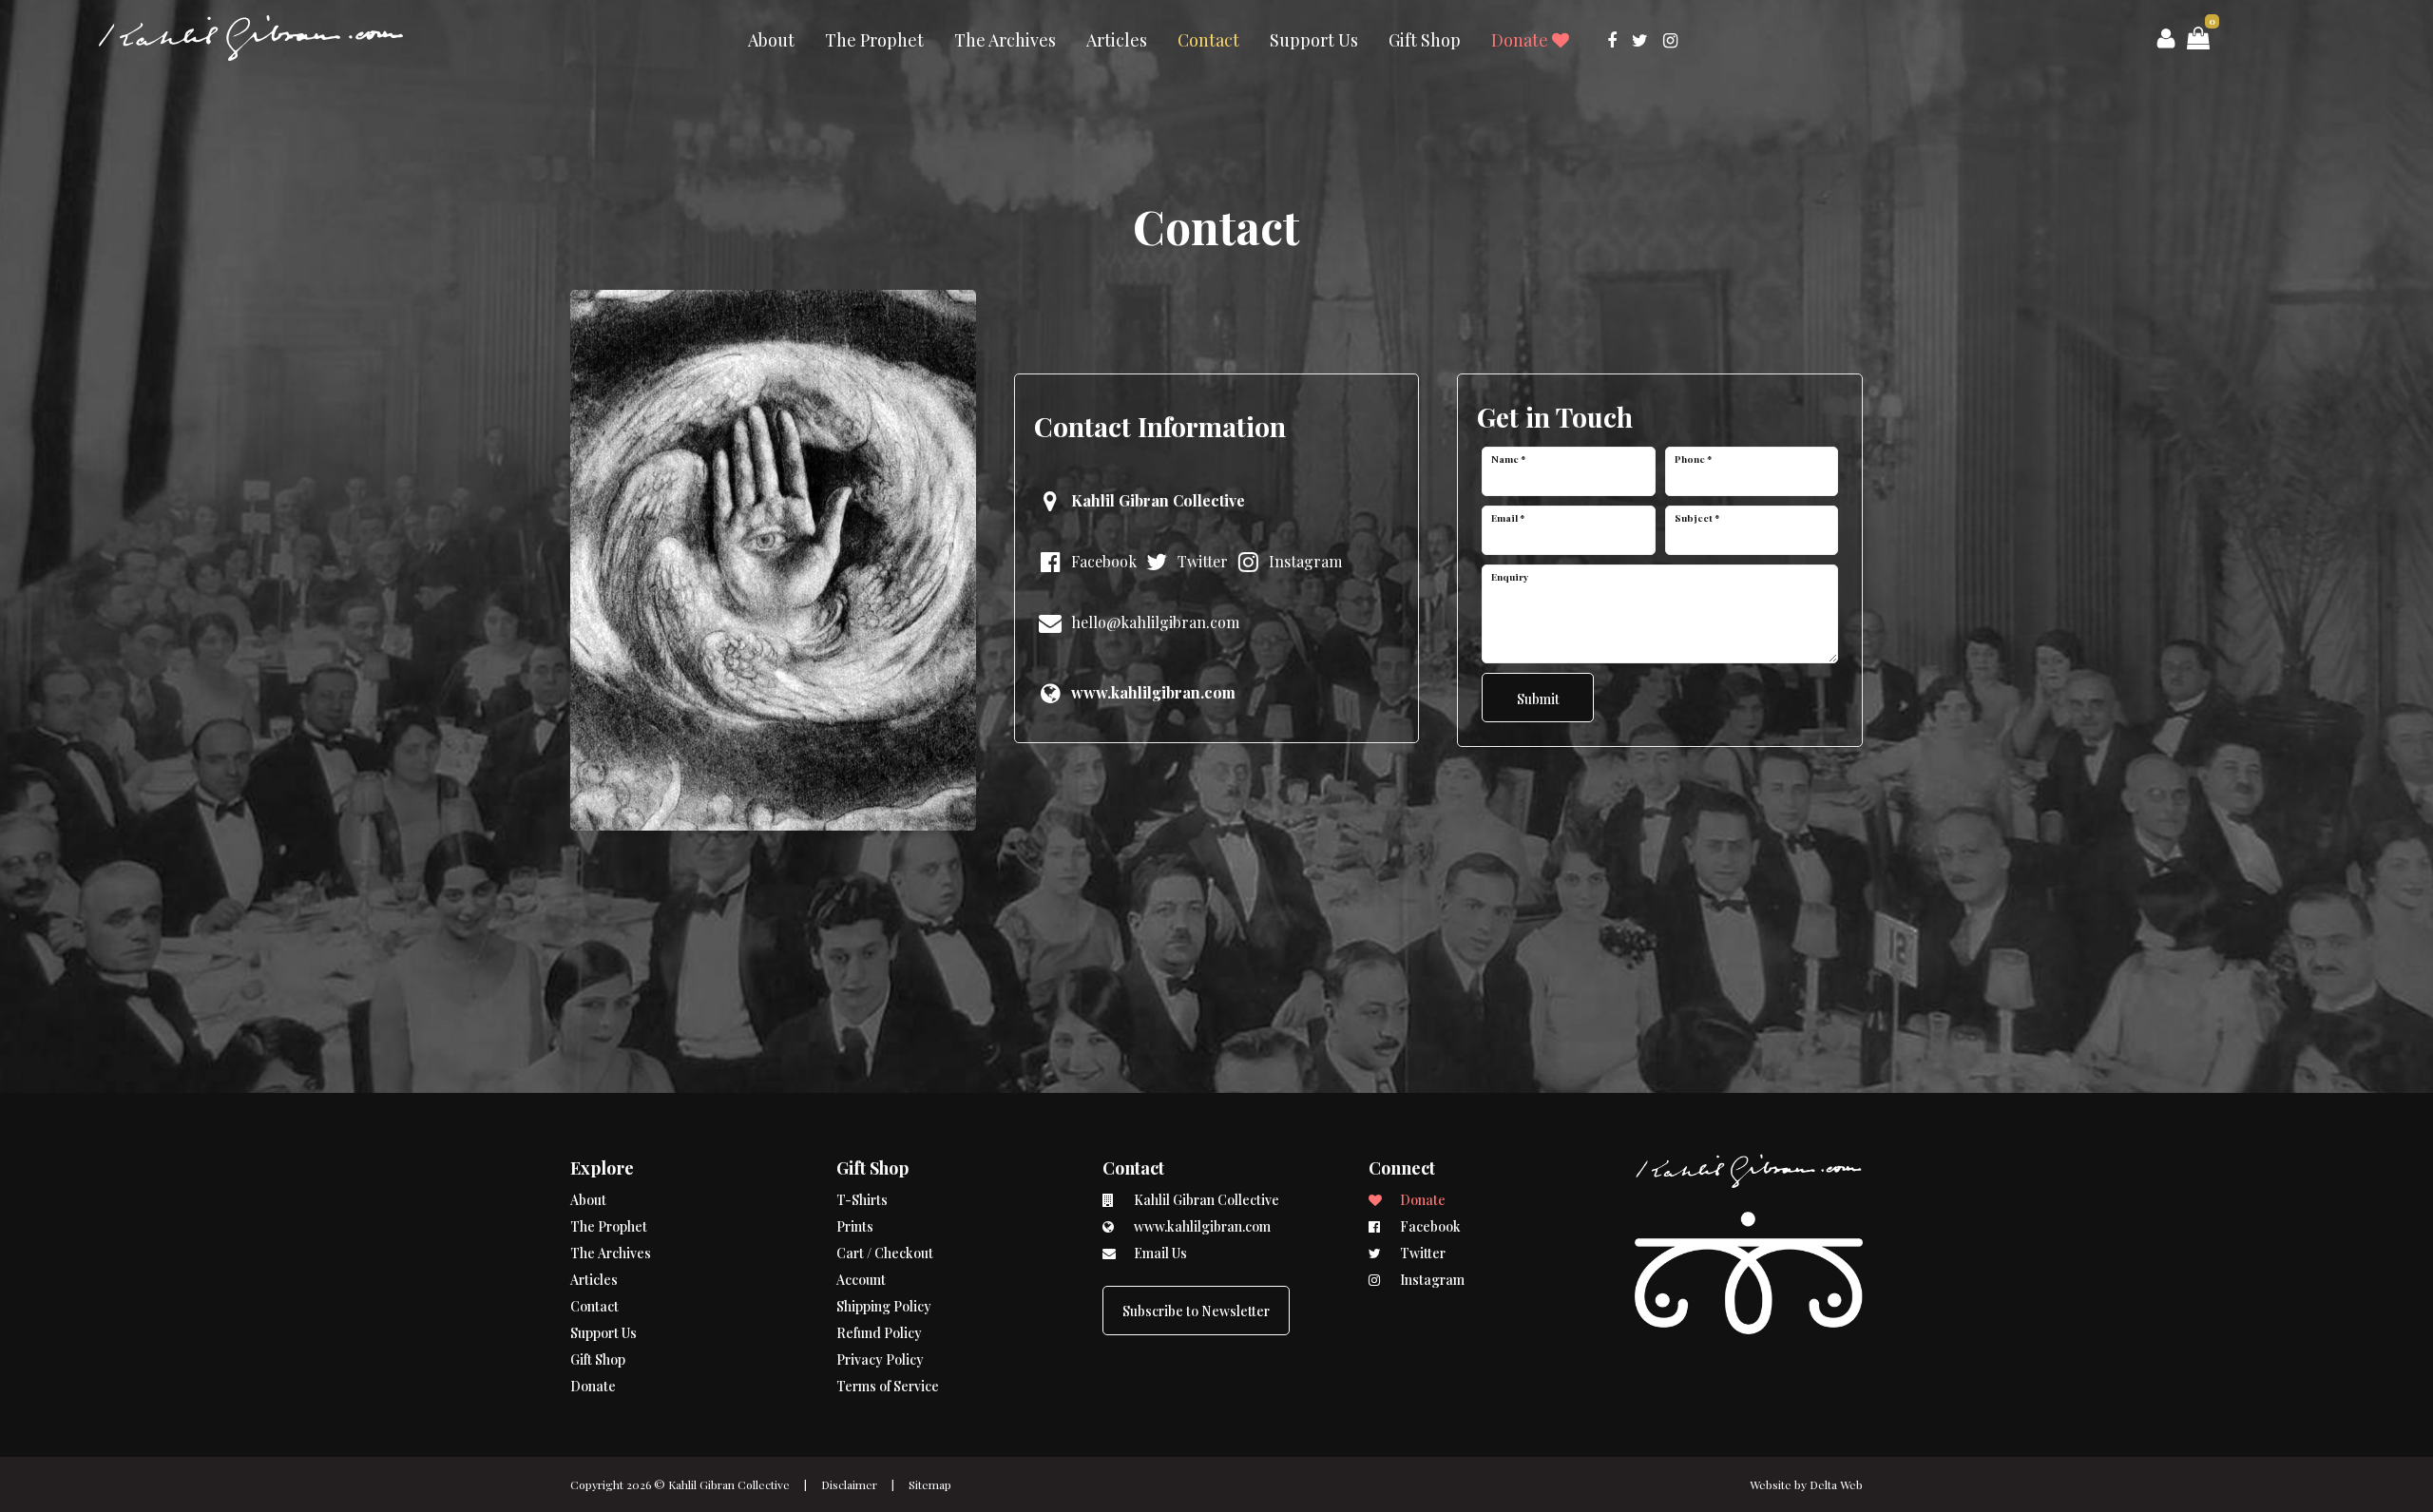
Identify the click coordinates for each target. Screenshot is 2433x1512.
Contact (1208, 40)
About (771, 40)
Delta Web (1836, 1484)
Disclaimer (849, 1484)
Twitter (1201, 561)
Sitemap (930, 1484)
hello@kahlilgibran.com (1153, 622)
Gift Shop (1425, 40)
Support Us (1314, 40)
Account (861, 1280)
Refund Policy (879, 1333)
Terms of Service (888, 1386)
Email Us (1159, 1253)
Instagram (1303, 561)
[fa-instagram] (1670, 40)
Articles (1117, 40)
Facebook (1102, 561)
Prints (855, 1226)
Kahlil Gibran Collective (729, 1484)
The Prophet (874, 40)
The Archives (1005, 40)
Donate (1522, 40)
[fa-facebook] (1612, 40)
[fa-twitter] (1640, 40)
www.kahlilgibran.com (1201, 1226)
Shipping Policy (884, 1306)
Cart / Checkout (885, 1253)
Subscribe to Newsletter (1196, 1311)
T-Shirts (862, 1200)
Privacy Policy (880, 1359)
